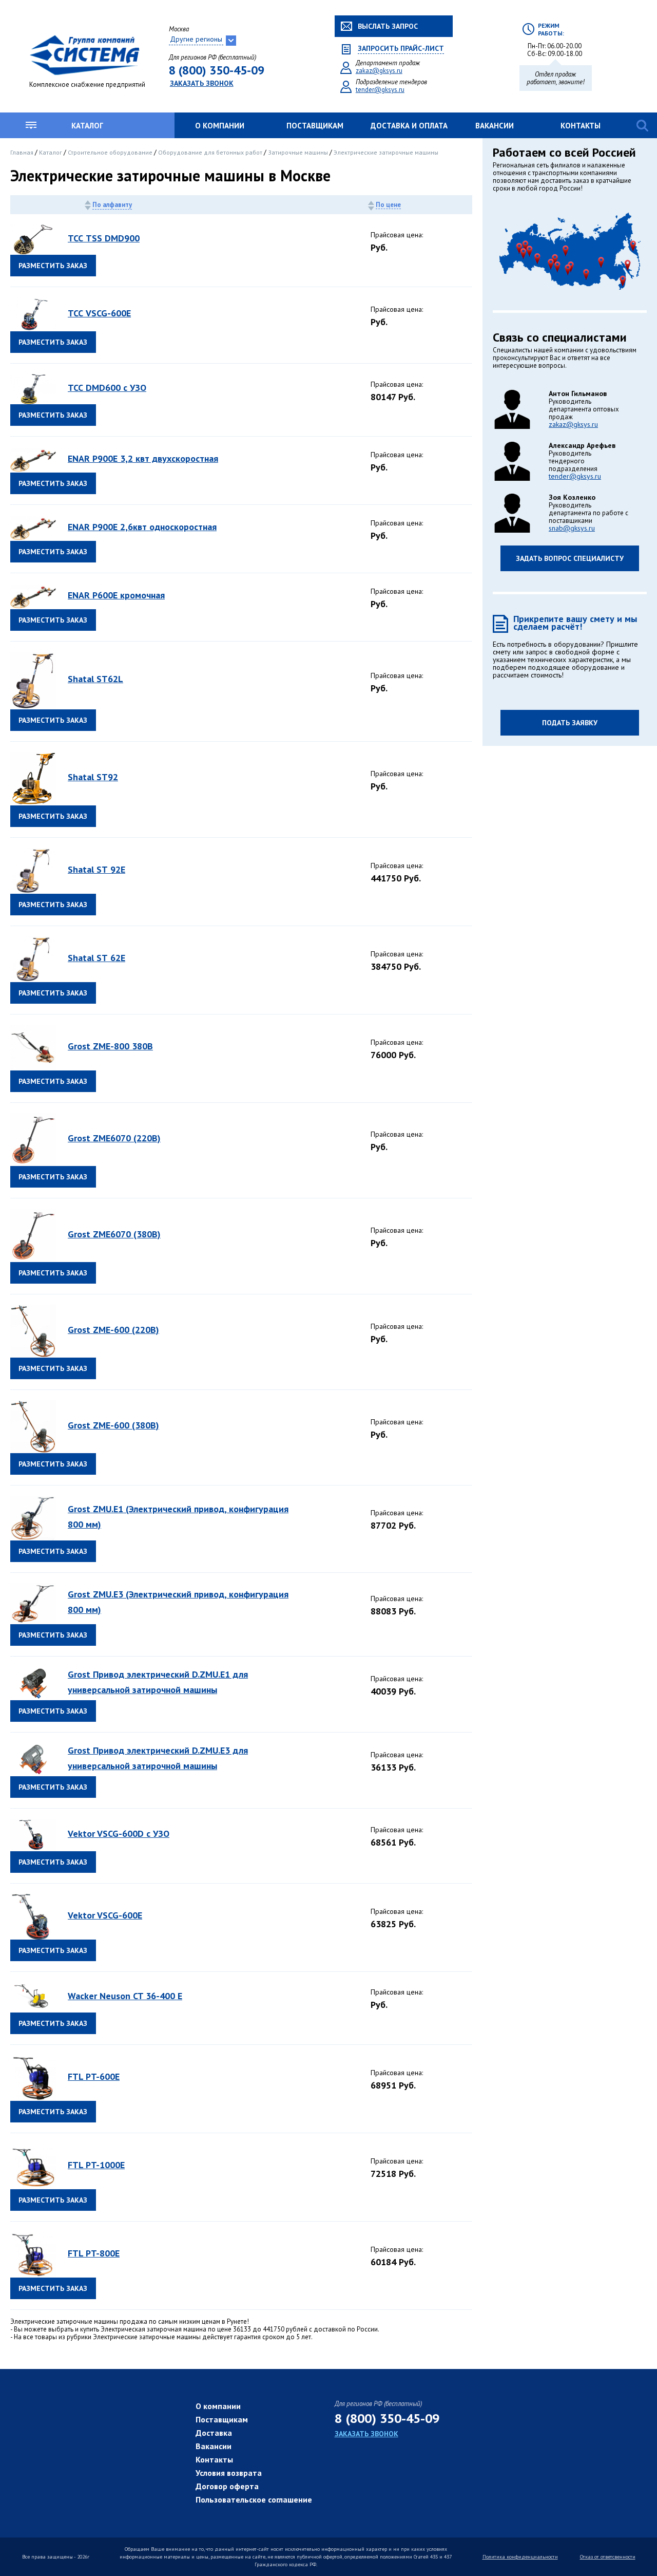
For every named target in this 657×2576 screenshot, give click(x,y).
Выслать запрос (388, 26)
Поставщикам (315, 126)
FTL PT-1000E (96, 2165)
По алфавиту (112, 205)
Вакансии (495, 126)
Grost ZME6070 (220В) (114, 1138)
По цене (388, 205)
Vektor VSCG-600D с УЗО (119, 1834)
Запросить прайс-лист (401, 49)
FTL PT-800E (94, 2253)
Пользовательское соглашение (254, 2499)
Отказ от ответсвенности (608, 2557)
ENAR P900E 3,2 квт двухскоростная (143, 458)
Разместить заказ (53, 266)
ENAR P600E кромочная (116, 595)
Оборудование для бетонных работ (211, 152)
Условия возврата (229, 2473)
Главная (23, 152)
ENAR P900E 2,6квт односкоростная (142, 527)
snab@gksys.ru (572, 528)
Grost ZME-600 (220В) (113, 1330)
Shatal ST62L (95, 679)
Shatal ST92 (93, 777)
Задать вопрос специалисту (570, 558)
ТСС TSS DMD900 (104, 238)
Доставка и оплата (409, 126)
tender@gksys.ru (380, 90)
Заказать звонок (202, 83)
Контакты (581, 126)
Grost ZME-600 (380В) (113, 1425)
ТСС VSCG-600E (99, 313)
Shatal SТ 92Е (96, 869)
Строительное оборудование (111, 152)
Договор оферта (227, 2486)
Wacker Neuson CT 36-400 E (125, 1996)
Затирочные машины (299, 152)
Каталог (87, 126)
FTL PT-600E (94, 2076)
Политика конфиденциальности (520, 2557)
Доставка (214, 2433)
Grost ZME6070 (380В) (114, 1234)
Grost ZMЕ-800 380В (110, 1046)
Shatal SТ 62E (96, 958)
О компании (220, 126)
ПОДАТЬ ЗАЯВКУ (570, 723)
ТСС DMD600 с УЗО (107, 388)
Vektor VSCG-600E (105, 1915)
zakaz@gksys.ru (379, 71)
